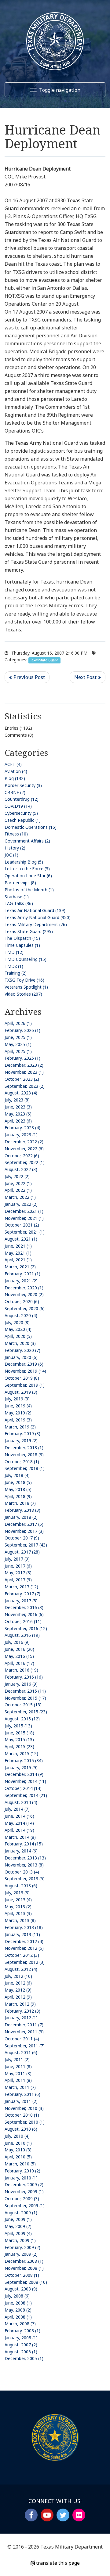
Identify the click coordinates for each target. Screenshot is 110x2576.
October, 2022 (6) (22, 1156)
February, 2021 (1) (22, 1274)
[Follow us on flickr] (79, 2515)
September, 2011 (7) (25, 2046)
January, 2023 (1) (21, 1135)
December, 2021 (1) (24, 1211)
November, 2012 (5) (24, 1948)
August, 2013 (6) (21, 1886)
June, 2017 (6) (18, 1566)
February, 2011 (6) (22, 2094)
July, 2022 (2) (17, 1176)
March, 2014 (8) (20, 1837)
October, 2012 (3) (22, 1955)
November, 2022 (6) (24, 1149)
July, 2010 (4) (17, 2136)
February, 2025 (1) (22, 1058)
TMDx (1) (14, 966)
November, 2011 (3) (24, 2032)
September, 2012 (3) (25, 1962)
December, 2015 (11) (25, 1691)
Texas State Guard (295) (29, 931)
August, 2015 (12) (22, 1719)
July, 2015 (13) (18, 1726)
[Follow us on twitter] (63, 2515)
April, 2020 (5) (18, 1336)
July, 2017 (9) (17, 1559)
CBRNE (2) (15, 792)
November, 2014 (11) (25, 1781)
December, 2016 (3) (24, 1607)
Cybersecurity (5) (21, 813)
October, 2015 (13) (23, 1705)
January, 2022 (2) (21, 1204)
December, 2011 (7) (24, 2025)
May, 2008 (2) (18, 2310)
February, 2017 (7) (22, 1594)
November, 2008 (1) (24, 2268)
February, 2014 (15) (24, 1844)
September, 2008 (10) (26, 2282)
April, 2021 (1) (18, 1260)
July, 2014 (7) (17, 1809)
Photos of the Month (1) (29, 890)
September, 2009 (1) (25, 2206)
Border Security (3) (23, 785)
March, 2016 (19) (21, 1670)
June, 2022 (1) (18, 1183)
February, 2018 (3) (22, 1510)
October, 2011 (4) (22, 2039)
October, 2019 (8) (22, 1378)
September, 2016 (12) (26, 1628)
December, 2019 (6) (24, 1364)
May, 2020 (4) (18, 1329)
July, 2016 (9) (17, 1642)
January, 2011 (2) (21, 2101)
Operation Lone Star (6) (28, 876)
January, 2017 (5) (21, 1601)
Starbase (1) (17, 897)
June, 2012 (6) (18, 1983)
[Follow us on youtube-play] (47, 2515)
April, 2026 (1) (18, 1023)
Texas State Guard (44, 660)
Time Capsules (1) (22, 945)
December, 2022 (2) (24, 1142)
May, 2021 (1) (18, 1253)
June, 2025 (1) (18, 1037)
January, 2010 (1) (21, 2178)
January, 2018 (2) (21, 1517)
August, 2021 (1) (21, 1239)
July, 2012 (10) (18, 1976)
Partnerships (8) (20, 883)
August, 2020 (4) (21, 1315)
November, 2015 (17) (25, 1698)
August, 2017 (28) (22, 1552)
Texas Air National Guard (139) (35, 910)
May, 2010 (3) (18, 2150)
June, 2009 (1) (18, 2219)
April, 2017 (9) (18, 1580)
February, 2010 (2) (22, 2171)
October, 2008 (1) (22, 2275)
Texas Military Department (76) (36, 924)
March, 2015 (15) (21, 1753)
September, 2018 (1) (25, 1468)
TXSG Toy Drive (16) (24, 980)
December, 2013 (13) (25, 1858)
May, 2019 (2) (18, 1413)
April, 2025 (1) (18, 1051)
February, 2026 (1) (22, 1030)
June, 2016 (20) (19, 1649)
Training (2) (16, 973)
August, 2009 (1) (21, 2213)
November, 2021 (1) (24, 1218)
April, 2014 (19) (19, 1830)
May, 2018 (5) (18, 1489)
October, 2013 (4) (22, 1872)
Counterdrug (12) (22, 799)
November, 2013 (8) (24, 1865)
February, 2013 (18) (24, 1927)
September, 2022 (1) (25, 1162)
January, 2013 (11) (22, 1934)
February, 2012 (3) (22, 2011)
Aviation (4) (16, 771)
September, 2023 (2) (25, 1086)
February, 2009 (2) (22, 2247)
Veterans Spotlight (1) (26, 987)
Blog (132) (15, 778)
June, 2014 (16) (19, 1816)
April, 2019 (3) (18, 1420)
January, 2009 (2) (21, 2254)
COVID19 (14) (18, 806)
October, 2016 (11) (23, 1621)
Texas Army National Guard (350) (38, 917)
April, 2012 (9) (18, 1997)
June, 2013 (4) (18, 1900)
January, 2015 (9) (21, 1768)
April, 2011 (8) (18, 2080)
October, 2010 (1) (22, 2115)
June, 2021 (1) (18, 1246)
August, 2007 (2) (21, 2345)
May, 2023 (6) (18, 1114)
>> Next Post (88, 677)
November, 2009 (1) (24, 2192)
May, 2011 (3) (18, 2073)
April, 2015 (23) (19, 1746)
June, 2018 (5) (18, 1482)
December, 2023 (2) (24, 1065)
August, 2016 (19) (22, 1635)
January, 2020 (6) (21, 1357)
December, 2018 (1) (24, 1448)
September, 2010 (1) (25, 2122)
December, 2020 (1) (24, 1288)
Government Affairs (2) (27, 841)
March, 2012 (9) (20, 2004)
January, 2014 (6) (21, 1851)
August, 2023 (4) (21, 1093)
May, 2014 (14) (19, 1823)
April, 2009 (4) (18, 2233)
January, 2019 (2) (21, 1441)
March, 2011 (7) (20, 2087)
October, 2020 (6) (22, 1301)
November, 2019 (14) (25, 1371)
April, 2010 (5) (18, 2157)
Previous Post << (27, 677)
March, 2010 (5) (20, 2164)
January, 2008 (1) (21, 2338)
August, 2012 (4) (21, 1969)
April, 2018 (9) (18, 1496)
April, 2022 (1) (18, 1190)
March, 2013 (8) (20, 1920)
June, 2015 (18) (19, 1733)
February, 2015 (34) (24, 1760)
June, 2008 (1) (18, 2303)
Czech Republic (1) (23, 820)
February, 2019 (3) (22, 1434)
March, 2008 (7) (20, 2324)
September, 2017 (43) (26, 1545)
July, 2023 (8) (17, 1100)
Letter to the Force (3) (27, 869)
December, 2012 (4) (24, 1941)
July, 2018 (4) (17, 1475)
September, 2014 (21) (26, 1795)
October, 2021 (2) (22, 1225)
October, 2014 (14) (23, 1788)
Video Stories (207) (23, 994)
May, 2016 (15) (19, 1656)
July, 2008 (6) (17, 2296)
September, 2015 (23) (26, 1712)
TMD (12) (14, 952)
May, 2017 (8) (18, 1573)
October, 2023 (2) (22, 1079)
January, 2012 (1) (21, 2018)
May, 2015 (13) (19, 1739)
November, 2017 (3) (24, 1531)
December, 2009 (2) (24, 2184)
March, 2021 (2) (20, 1267)
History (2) (15, 848)
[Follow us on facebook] (31, 2515)
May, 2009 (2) (18, 2226)
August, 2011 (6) (21, 2052)
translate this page (57, 2563)
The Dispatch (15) (22, 938)
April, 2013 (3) (18, 1913)
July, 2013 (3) (17, 1893)
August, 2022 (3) (21, 1169)
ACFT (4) (13, 764)
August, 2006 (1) (21, 2352)
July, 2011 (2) (17, 2059)
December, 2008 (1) (24, 2261)
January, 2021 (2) (21, 1281)
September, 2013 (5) (25, 1879)
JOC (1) (11, 855)
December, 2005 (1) (24, 2358)
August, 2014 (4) (21, 1802)
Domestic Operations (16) (31, 827)
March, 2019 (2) (20, 1427)
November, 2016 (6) (24, 1614)
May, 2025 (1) (18, 1044)
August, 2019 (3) (21, 1392)
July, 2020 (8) (17, 1322)
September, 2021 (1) (25, 1232)
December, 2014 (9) (24, 1774)
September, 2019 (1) (25, 1385)
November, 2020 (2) (24, 1294)
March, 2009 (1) (20, 2240)
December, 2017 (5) (24, 1524)
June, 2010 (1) (18, 2143)
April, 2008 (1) (18, 2317)
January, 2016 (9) (21, 1684)
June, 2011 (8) (18, 2066)
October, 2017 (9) (22, 1538)
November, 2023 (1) (24, 1072)
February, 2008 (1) (22, 2331)
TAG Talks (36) (19, 903)
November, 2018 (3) (24, 1455)
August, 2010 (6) (21, 2129)
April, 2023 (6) (18, 1121)
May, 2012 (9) (18, 1990)
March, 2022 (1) (20, 1197)
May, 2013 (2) (18, 1907)
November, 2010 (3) (24, 2108)
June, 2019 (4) (18, 1406)
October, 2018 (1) (22, 1462)
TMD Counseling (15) (26, 959)
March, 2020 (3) (20, 1343)
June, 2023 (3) (18, 1107)
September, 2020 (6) (25, 1308)
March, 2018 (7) (20, 1503)
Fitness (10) (16, 834)
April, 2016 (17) (19, 1663)
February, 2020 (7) (22, 1350)
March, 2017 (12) (21, 1587)
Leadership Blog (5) (24, 862)
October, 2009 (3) (22, 2199)
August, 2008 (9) (21, 2289)
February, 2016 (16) (24, 1677)
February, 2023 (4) (22, 1128)
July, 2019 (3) (17, 1399)
